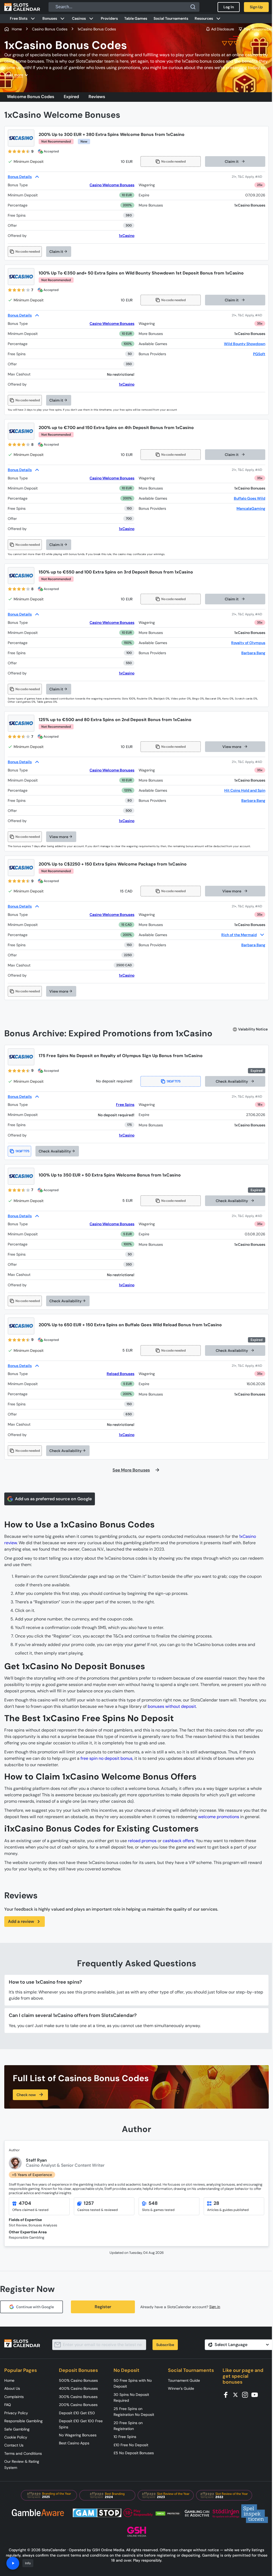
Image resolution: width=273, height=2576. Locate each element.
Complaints (14, 2397)
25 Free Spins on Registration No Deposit (134, 2412)
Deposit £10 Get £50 (77, 2413)
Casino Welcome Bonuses (112, 185)
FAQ (8, 2405)
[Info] (13, 2563)
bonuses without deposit (172, 1706)
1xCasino (127, 236)
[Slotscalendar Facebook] (227, 2394)
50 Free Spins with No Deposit (133, 2383)
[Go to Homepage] (22, 7)
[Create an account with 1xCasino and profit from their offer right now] (248, 177)
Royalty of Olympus (248, 643)
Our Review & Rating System (22, 2464)
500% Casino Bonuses (78, 2380)
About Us (12, 2388)
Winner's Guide (181, 2388)
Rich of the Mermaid (239, 935)
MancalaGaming (251, 508)
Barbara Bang (253, 653)
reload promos (142, 1841)
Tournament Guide (184, 2380)
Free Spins (125, 1105)
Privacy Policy (16, 2413)
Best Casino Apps (74, 2443)
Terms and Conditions (23, 2453)
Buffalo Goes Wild (250, 498)
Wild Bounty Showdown (245, 344)
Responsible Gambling (23, 2421)
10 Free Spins (125, 2437)
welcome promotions (219, 1817)
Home (9, 2380)
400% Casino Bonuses (78, 2388)
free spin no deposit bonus (107, 1758)
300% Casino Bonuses (78, 2397)
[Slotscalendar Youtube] (256, 2394)
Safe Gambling (17, 2429)
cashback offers (178, 1841)
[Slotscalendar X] (237, 2394)
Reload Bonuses (121, 1374)
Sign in (215, 2307)
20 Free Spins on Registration (128, 2426)
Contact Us (14, 2445)
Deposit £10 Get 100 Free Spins (81, 2424)
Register (103, 2307)
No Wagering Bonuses (78, 2435)
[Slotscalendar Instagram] (247, 2394)
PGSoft (259, 354)
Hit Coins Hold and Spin (245, 790)
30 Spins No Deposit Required (131, 2397)
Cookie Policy (16, 2437)
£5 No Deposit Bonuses (134, 2453)
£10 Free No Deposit (131, 2445)
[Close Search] (193, 7)
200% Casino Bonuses (78, 2405)
